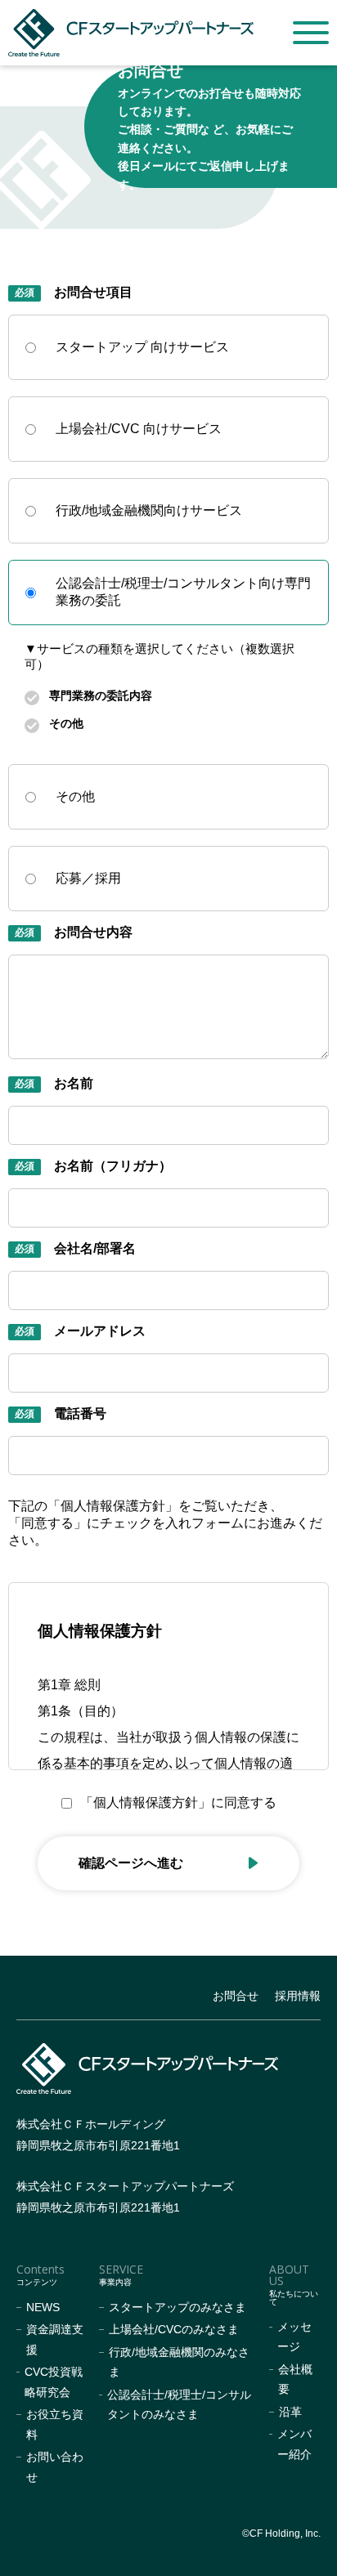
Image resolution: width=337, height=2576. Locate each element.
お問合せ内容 (93, 932)
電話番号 (80, 1413)
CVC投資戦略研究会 (54, 2382)
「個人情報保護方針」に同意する (178, 1802)
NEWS (43, 2307)
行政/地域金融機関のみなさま (179, 2362)
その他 (66, 723)
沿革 (290, 2412)
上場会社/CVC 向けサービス (139, 429)
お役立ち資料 (55, 2424)
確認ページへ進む (131, 1863)
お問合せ (236, 1996)
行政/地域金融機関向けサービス (149, 510)
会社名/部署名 (95, 1248)
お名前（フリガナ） (113, 1166)
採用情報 (298, 1996)
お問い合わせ (55, 2467)
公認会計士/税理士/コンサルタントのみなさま (179, 2405)
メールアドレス (100, 1331)
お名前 (74, 1083)
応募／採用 (88, 878)
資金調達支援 (55, 2339)
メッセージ (294, 2337)
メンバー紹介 (294, 2444)
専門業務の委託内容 (101, 695)
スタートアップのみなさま (177, 2307)
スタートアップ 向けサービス (142, 347)
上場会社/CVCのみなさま (174, 2329)
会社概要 (295, 2379)
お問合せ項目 (93, 292)
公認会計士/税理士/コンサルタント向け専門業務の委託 (183, 592)
